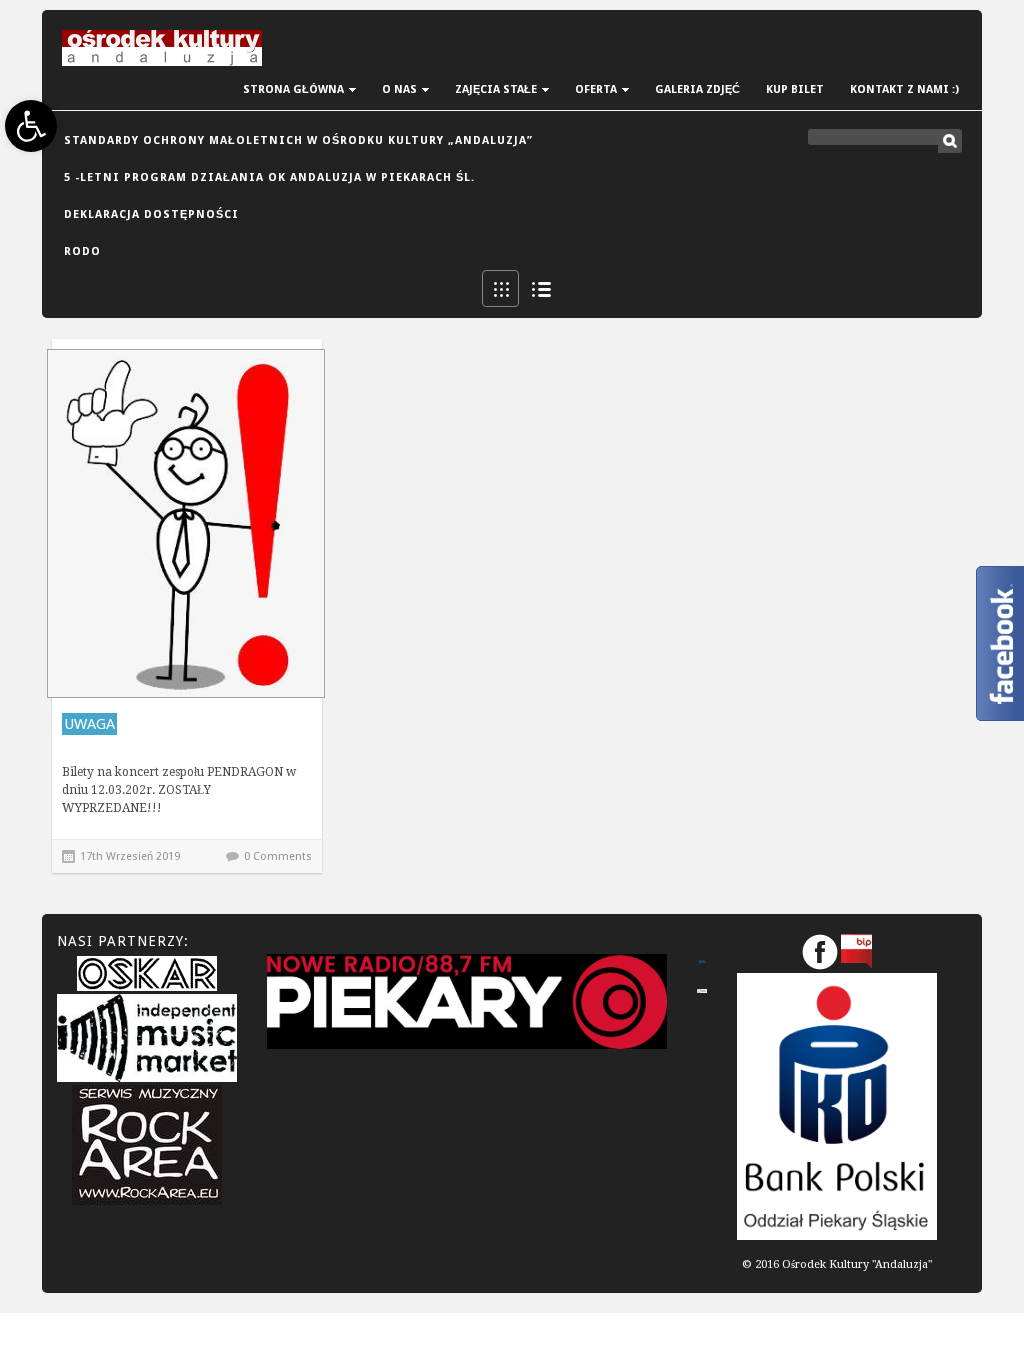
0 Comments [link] (278, 856)
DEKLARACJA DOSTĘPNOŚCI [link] (151, 214)
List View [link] (540, 288)
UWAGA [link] (89, 724)
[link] (31, 126)
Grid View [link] (500, 288)
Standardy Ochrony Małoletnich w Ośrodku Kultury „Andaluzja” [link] (298, 140)
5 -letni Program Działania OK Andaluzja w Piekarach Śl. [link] (269, 177)
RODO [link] (82, 251)
